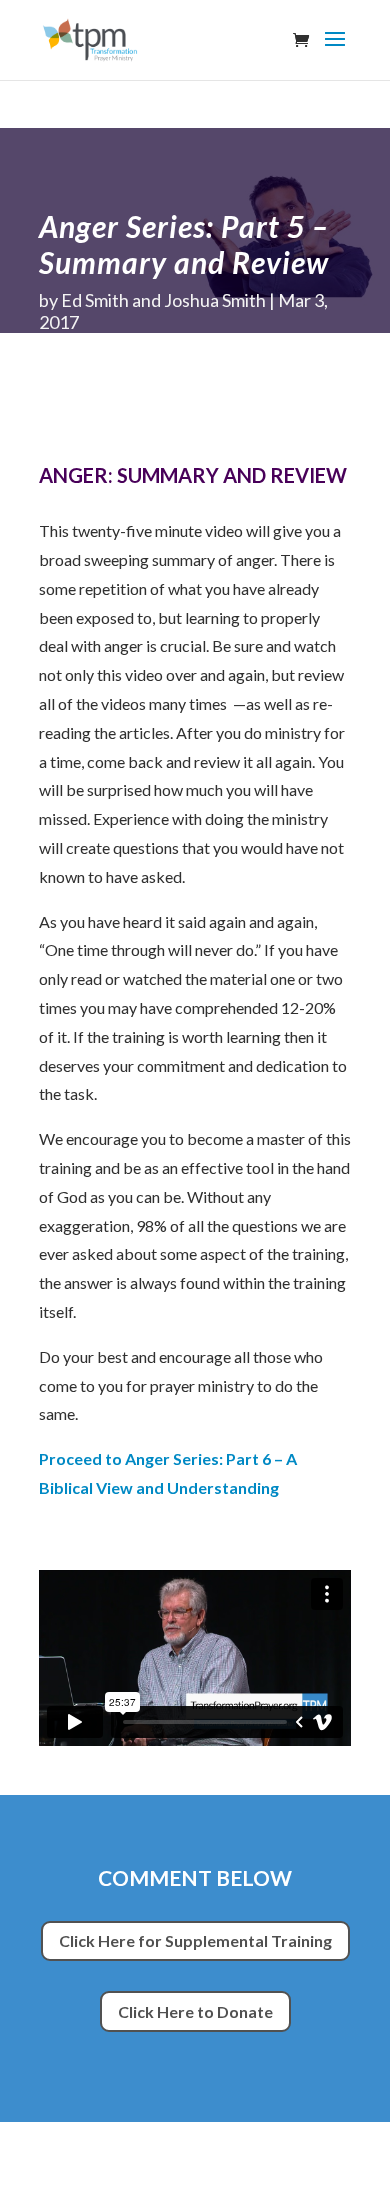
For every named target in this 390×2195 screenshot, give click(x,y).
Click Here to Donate (195, 2011)
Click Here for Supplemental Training (195, 1940)
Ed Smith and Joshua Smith (163, 300)
